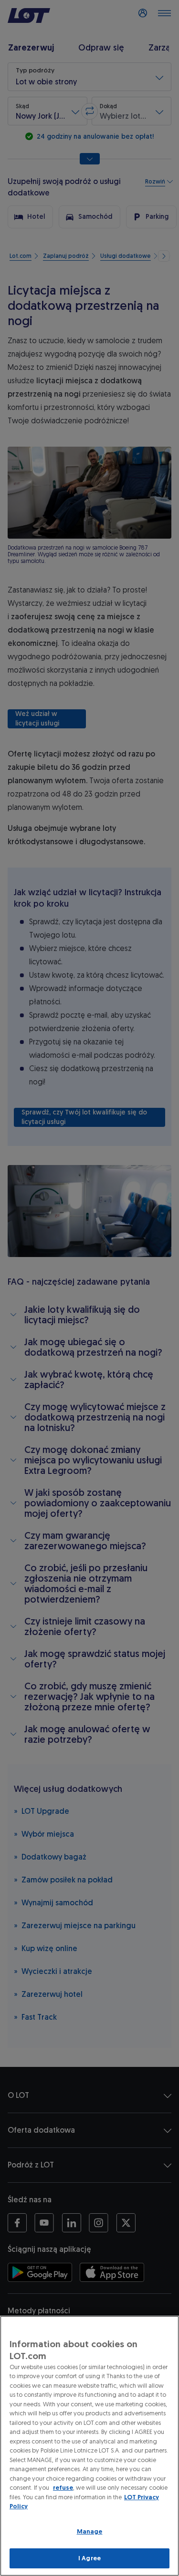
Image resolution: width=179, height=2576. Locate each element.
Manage (90, 2531)
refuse (63, 2488)
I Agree (89, 2558)
